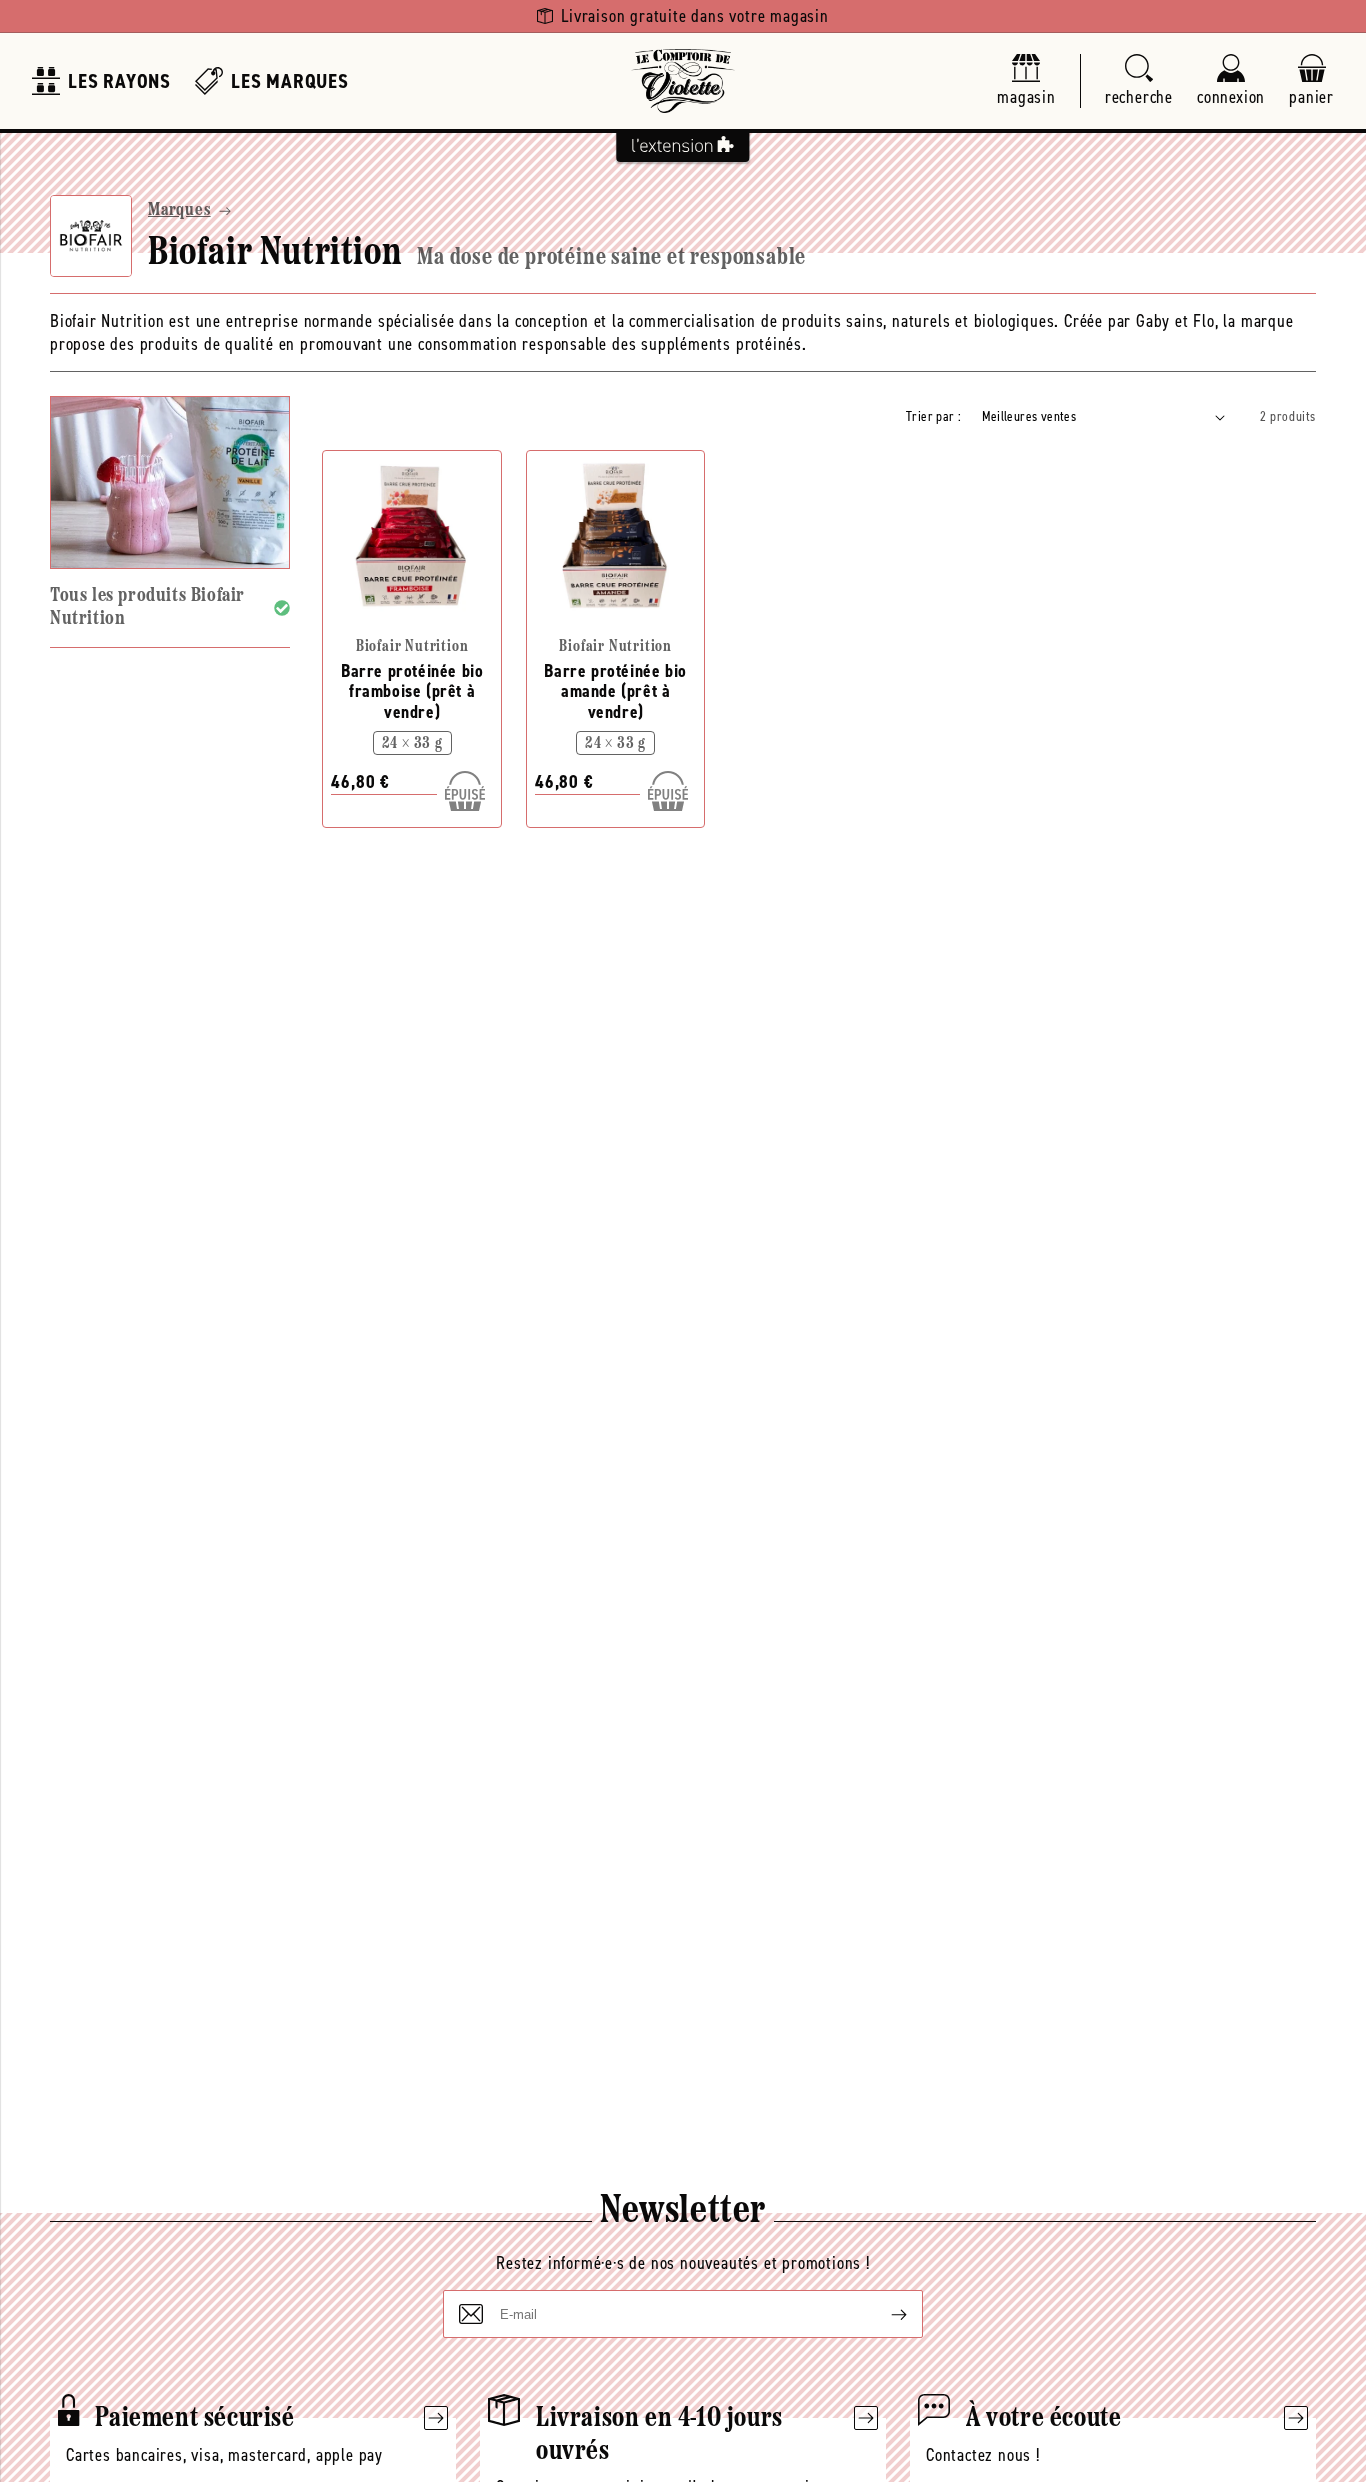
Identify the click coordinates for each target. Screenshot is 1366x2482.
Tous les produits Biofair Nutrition (147, 607)
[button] (1139, 81)
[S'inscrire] (883, 2314)
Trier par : (933, 416)
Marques (179, 211)
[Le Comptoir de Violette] (683, 81)
